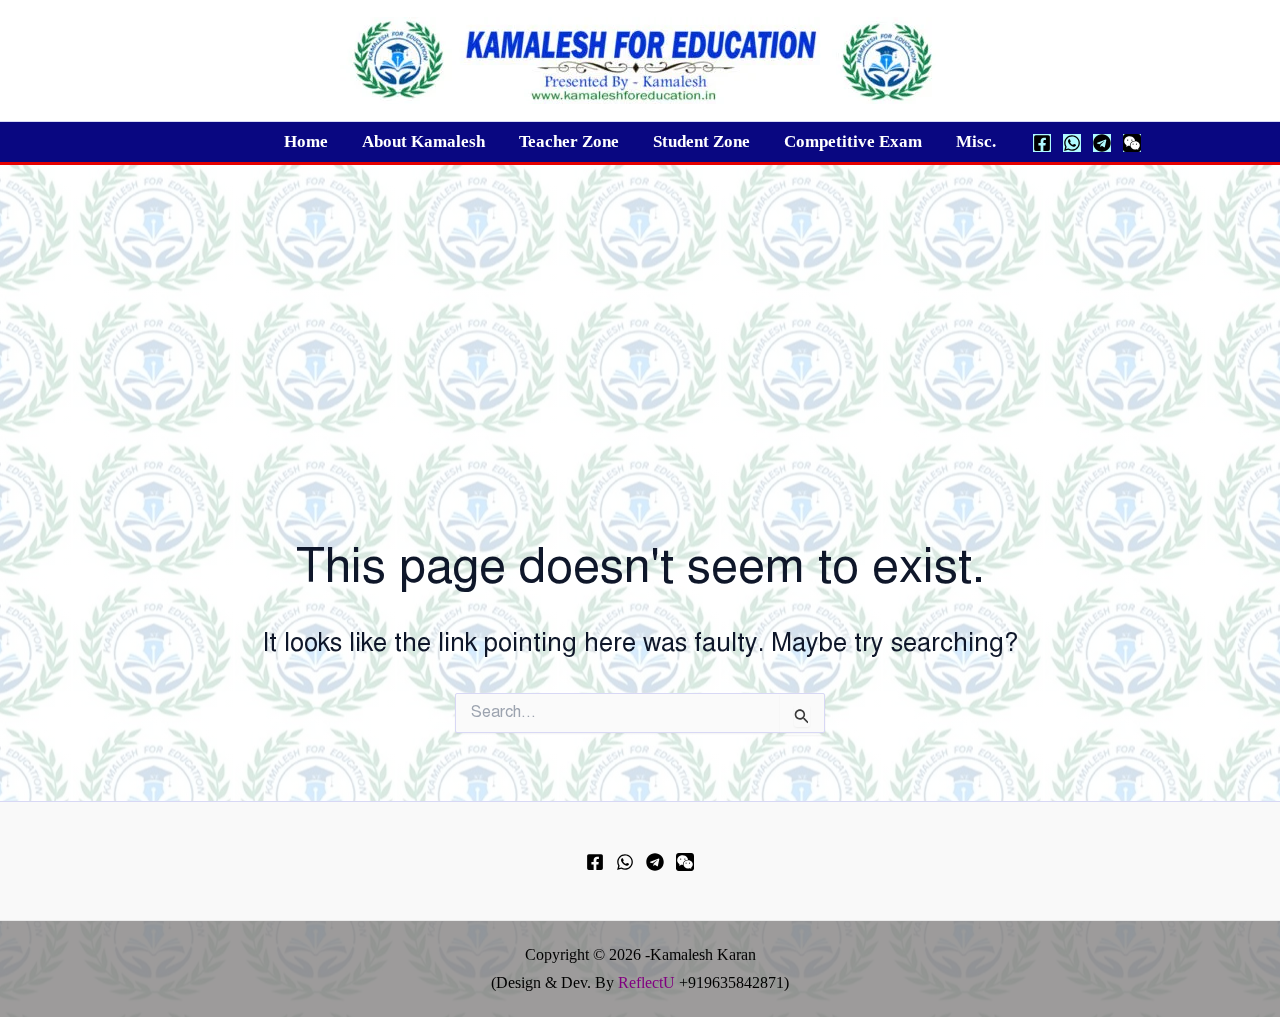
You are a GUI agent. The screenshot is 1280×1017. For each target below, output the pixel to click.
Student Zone (701, 141)
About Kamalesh (423, 141)
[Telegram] (1102, 143)
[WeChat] (1132, 143)
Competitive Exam (853, 141)
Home (306, 141)
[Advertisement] (640, 315)
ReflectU (646, 982)
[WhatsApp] (1072, 143)
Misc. (976, 141)
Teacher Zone (569, 141)
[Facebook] (1042, 143)
